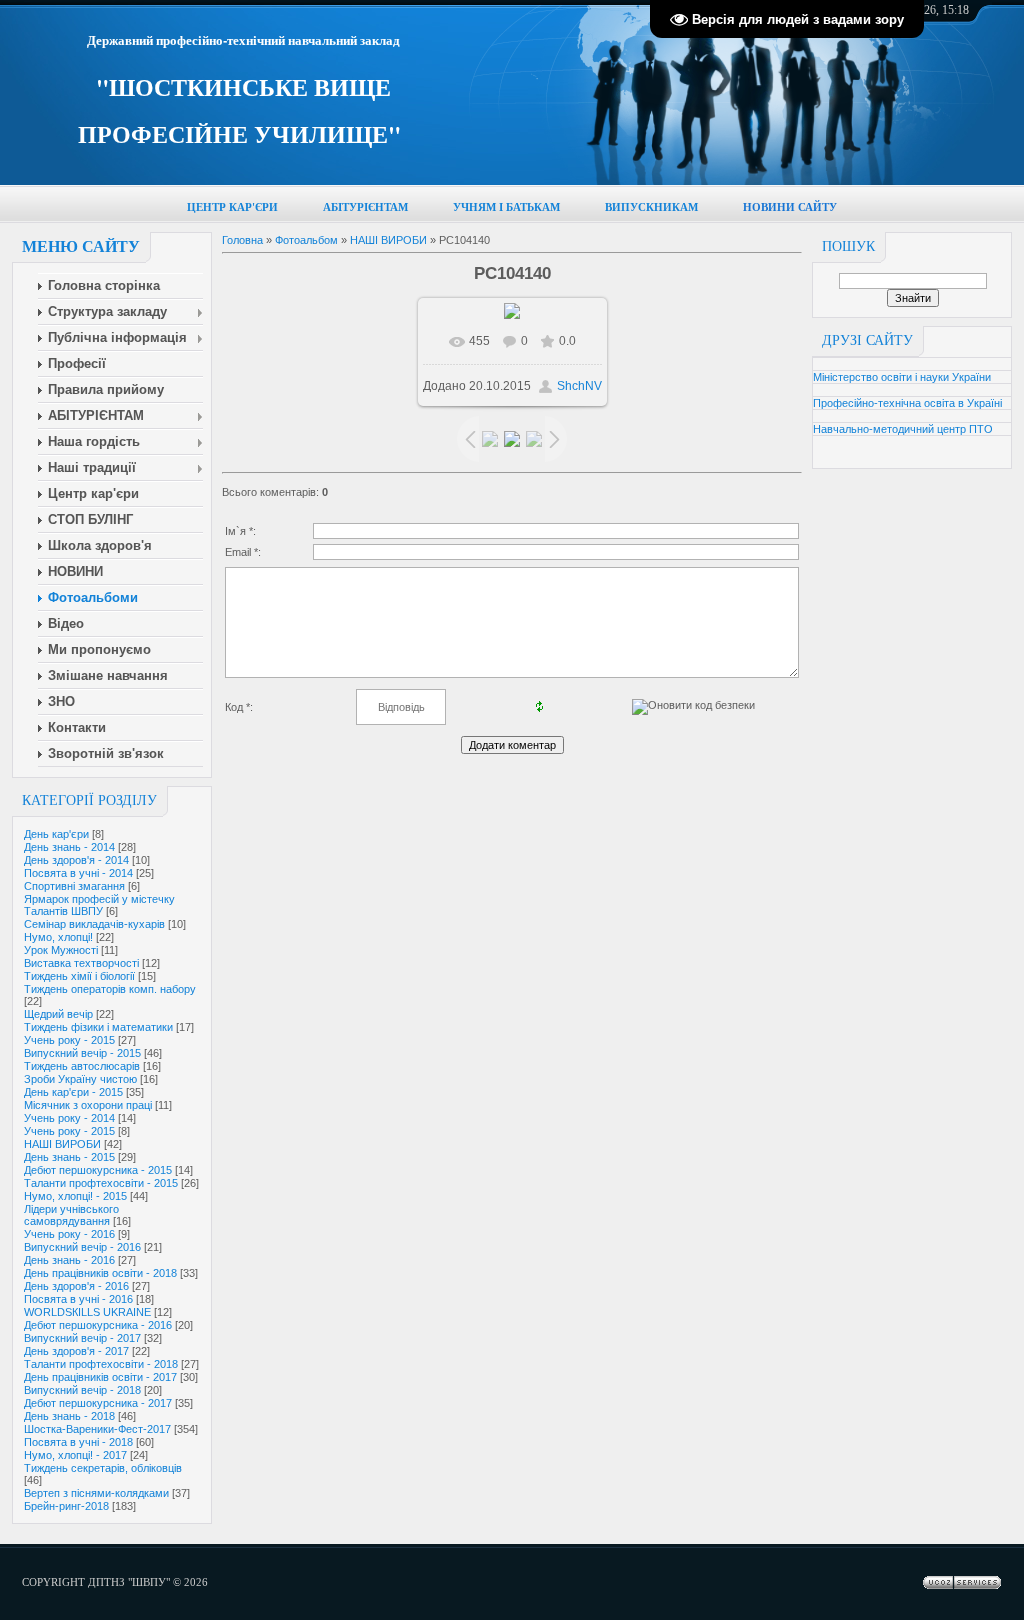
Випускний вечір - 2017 (82, 1338)
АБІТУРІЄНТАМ (365, 207)
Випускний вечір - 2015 (82, 1053)
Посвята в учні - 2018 (78, 1442)
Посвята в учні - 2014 (78, 873)
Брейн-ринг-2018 (66, 1506)
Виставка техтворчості (81, 963)
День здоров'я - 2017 (76, 1351)
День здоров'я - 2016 (76, 1286)
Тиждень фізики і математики (98, 1027)
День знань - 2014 (69, 847)
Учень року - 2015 (69, 1040)
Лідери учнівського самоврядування (71, 1215)
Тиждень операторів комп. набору (110, 989)
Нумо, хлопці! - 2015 (75, 1196)
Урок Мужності (61, 950)
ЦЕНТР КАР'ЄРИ (232, 207)
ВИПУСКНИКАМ (651, 207)
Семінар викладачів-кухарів (94, 924)
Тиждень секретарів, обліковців (103, 1468)
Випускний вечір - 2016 (82, 1247)
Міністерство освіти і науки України (902, 377)
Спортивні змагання (74, 886)
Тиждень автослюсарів (82, 1066)
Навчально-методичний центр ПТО (903, 429)
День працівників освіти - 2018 (100, 1273)
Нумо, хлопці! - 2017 (75, 1455)
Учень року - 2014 (69, 1118)
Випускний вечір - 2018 (82, 1390)
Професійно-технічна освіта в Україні (907, 403)
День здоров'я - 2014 (76, 860)
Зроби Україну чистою (80, 1079)
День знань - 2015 (69, 1157)
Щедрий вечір (58, 1014)
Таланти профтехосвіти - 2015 (101, 1183)
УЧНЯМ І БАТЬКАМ (506, 207)
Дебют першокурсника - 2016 (98, 1325)
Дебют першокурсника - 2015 (98, 1170)
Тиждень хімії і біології (79, 976)
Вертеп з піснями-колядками (96, 1493)
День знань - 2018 (69, 1416)
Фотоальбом (306, 240)
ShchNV (579, 386)
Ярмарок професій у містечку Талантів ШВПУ (99, 905)
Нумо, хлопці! (58, 937)
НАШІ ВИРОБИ (62, 1144)
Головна (242, 240)
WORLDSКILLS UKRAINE (87, 1312)
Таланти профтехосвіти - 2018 (101, 1364)
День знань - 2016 (69, 1260)
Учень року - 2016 (69, 1234)
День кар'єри (56, 834)
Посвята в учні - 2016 (78, 1299)
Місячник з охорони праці (88, 1105)
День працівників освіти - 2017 (100, 1377)
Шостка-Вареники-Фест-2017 (97, 1429)
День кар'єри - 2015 (73, 1092)
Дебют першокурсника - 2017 (98, 1403)
